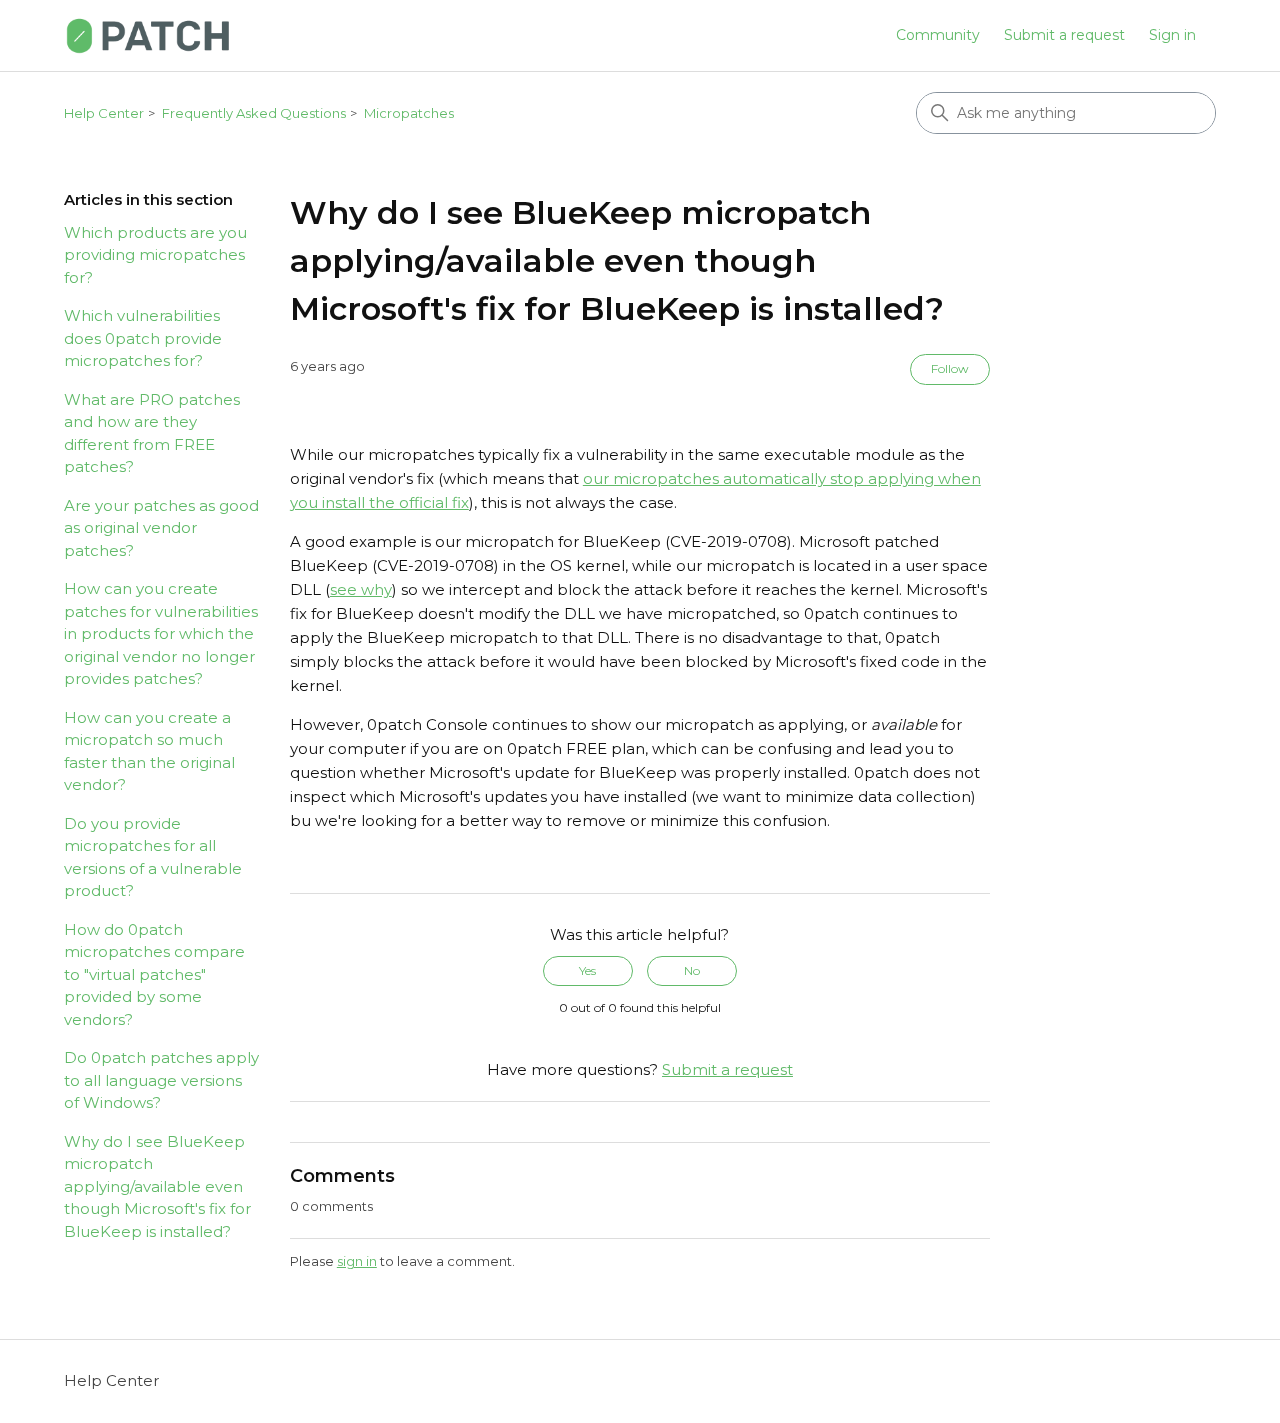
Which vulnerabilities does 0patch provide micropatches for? (143, 338)
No (692, 970)
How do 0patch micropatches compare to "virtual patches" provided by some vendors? (154, 974)
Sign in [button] (1172, 35)
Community (938, 35)
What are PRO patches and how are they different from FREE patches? (152, 433)
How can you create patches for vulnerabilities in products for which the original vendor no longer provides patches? (161, 633)
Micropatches (409, 113)
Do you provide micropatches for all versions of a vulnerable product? (153, 857)
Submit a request (1064, 35)
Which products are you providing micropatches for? (155, 255)
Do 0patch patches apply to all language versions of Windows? (161, 1080)
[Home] (148, 35)
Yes (587, 970)
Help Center (104, 113)
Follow (950, 368)
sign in (357, 1261)
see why (361, 589)
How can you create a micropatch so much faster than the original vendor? (149, 751)
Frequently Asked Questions (254, 113)
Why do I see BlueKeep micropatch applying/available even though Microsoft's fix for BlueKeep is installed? (157, 1186)
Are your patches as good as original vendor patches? (161, 528)
